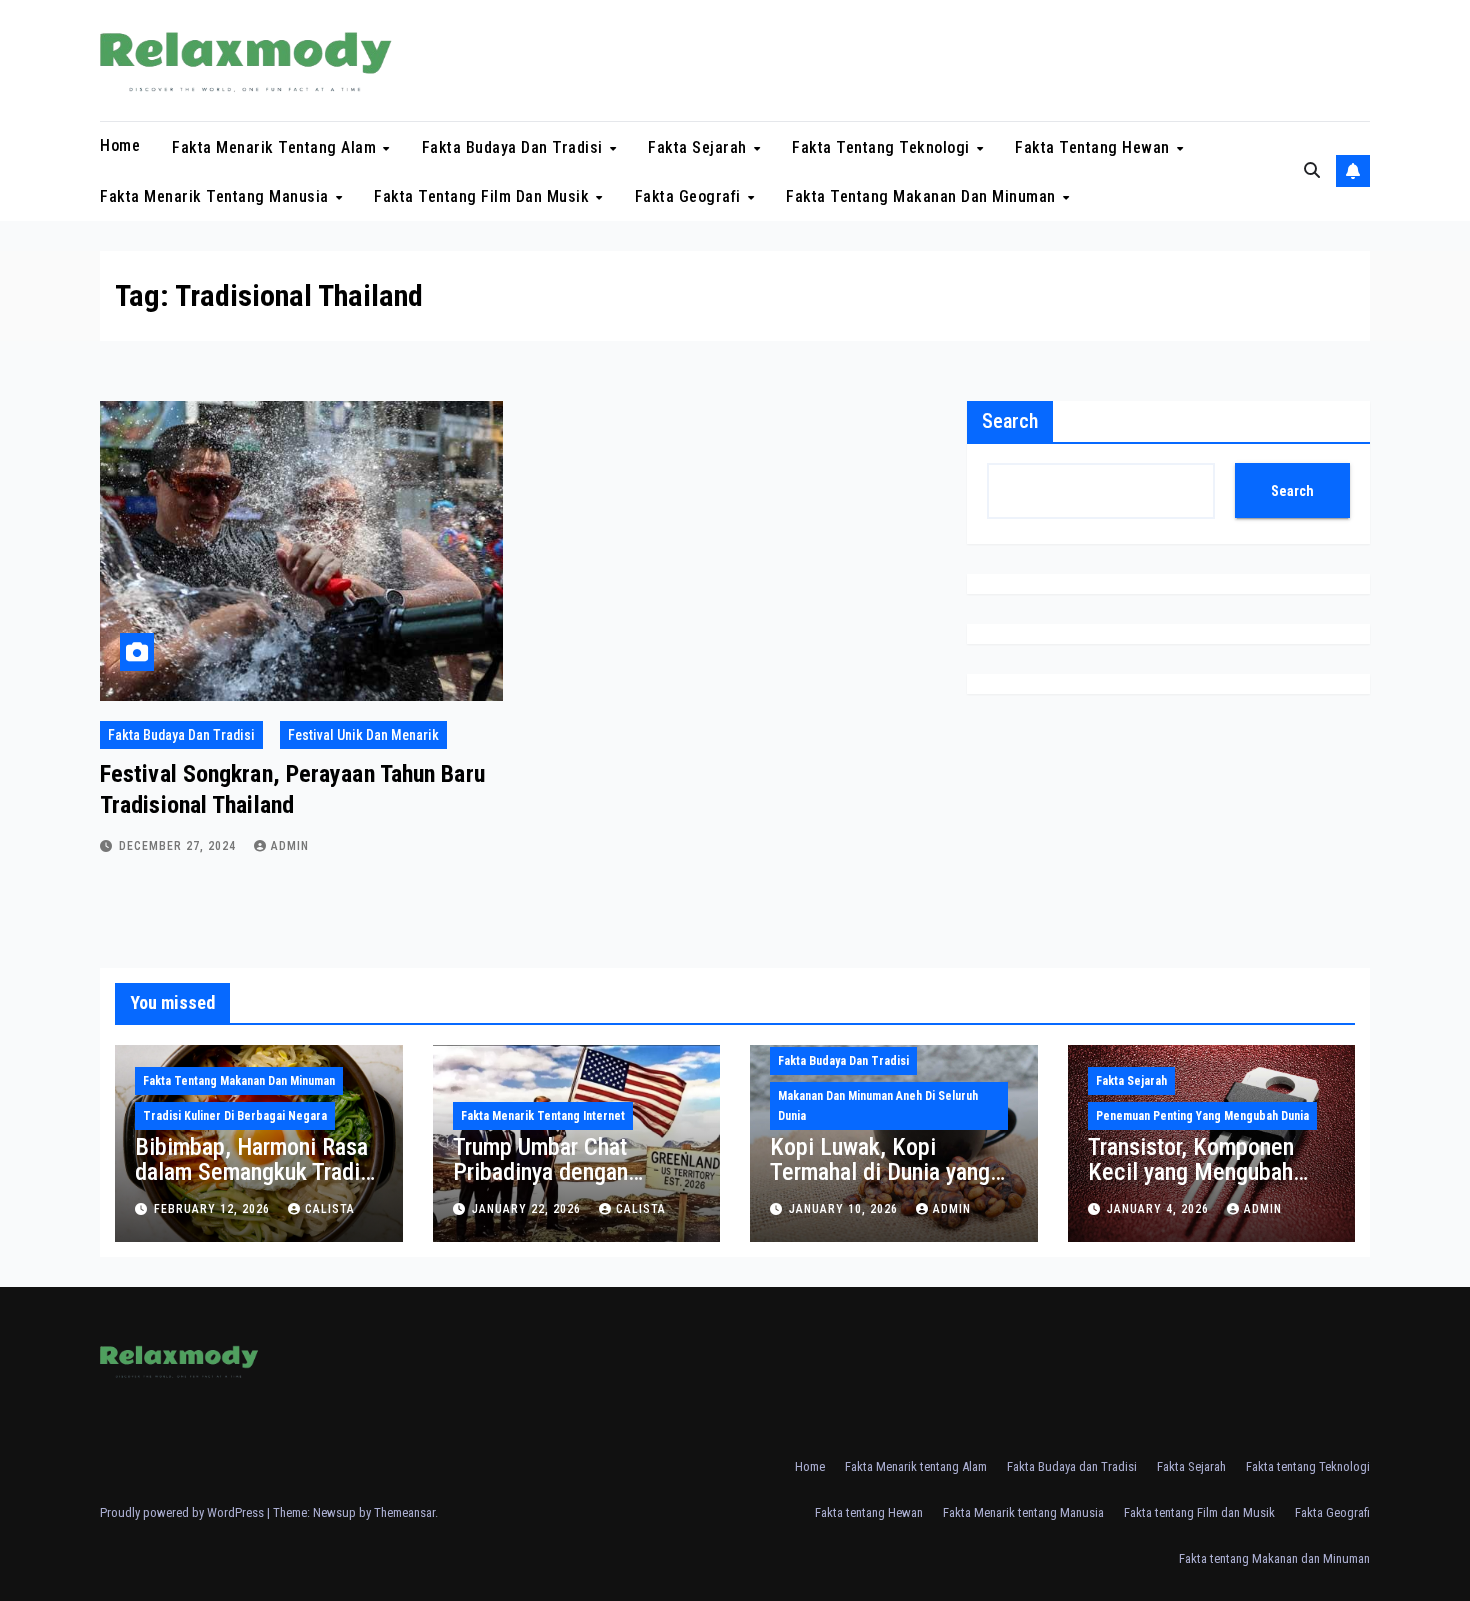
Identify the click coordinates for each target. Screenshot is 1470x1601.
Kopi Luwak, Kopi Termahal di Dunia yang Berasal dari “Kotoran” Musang (880, 1184)
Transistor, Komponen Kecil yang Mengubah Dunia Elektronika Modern (1210, 1172)
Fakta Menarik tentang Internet (543, 1116)
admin (290, 846)
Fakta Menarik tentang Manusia (216, 196)
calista (330, 1209)
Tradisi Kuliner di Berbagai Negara (235, 1116)
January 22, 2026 (528, 1209)
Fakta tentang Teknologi (883, 146)
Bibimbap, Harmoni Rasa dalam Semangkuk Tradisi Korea (256, 1172)
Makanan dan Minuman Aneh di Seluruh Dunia (878, 1106)
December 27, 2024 (179, 846)
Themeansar (404, 1512)
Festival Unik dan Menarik (363, 735)
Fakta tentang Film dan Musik (484, 196)
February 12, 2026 (214, 1209)
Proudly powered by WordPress (183, 1512)
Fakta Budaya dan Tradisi (515, 146)
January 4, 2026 (1160, 1209)
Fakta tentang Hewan (1094, 146)
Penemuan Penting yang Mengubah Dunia (1202, 1116)
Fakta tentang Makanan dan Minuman (923, 196)
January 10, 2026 (845, 1209)
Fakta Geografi (690, 196)
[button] (1312, 170)
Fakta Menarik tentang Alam (276, 146)
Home (120, 145)
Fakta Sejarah (699, 146)
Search (1010, 421)
